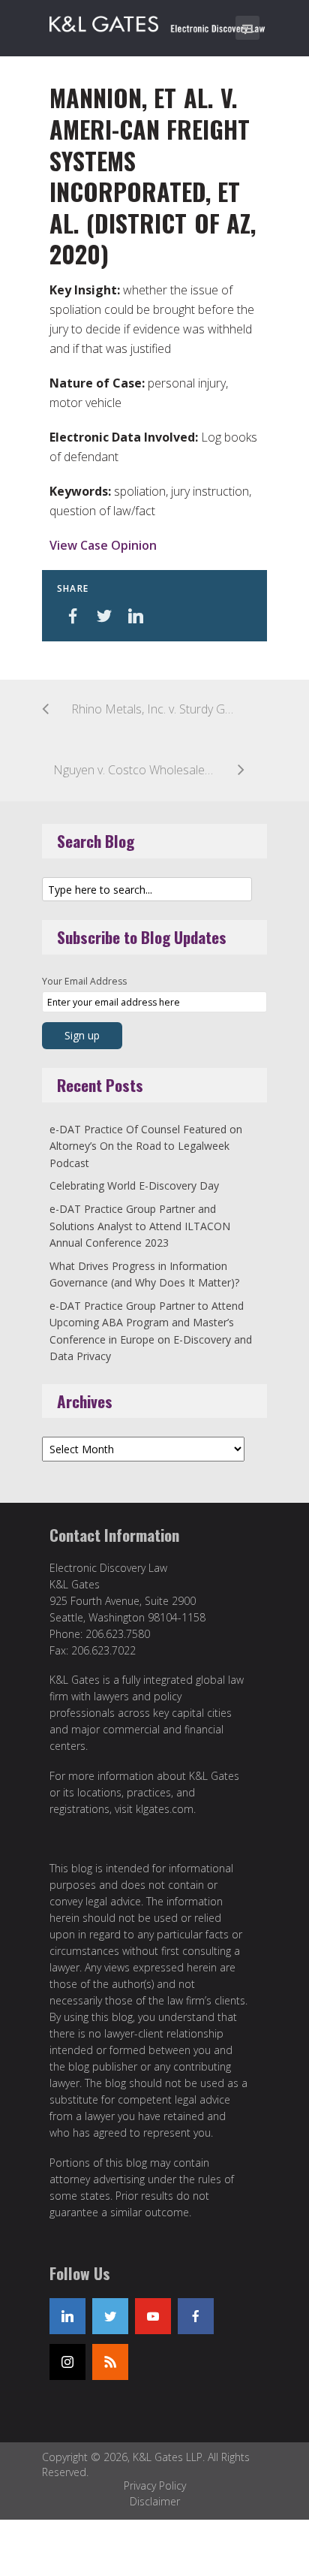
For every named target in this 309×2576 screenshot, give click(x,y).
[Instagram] (67, 2362)
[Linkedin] (67, 2316)
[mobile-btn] (247, 28)
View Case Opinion (103, 545)
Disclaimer (155, 2501)
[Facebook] (196, 2316)
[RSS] (110, 2362)
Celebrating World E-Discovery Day (134, 1185)
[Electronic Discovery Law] (158, 21)
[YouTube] (153, 2316)
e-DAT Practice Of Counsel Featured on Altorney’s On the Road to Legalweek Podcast (146, 1146)
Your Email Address (84, 981)
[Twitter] (110, 2316)
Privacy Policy (155, 2486)
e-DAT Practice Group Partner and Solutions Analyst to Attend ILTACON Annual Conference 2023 (140, 1226)
